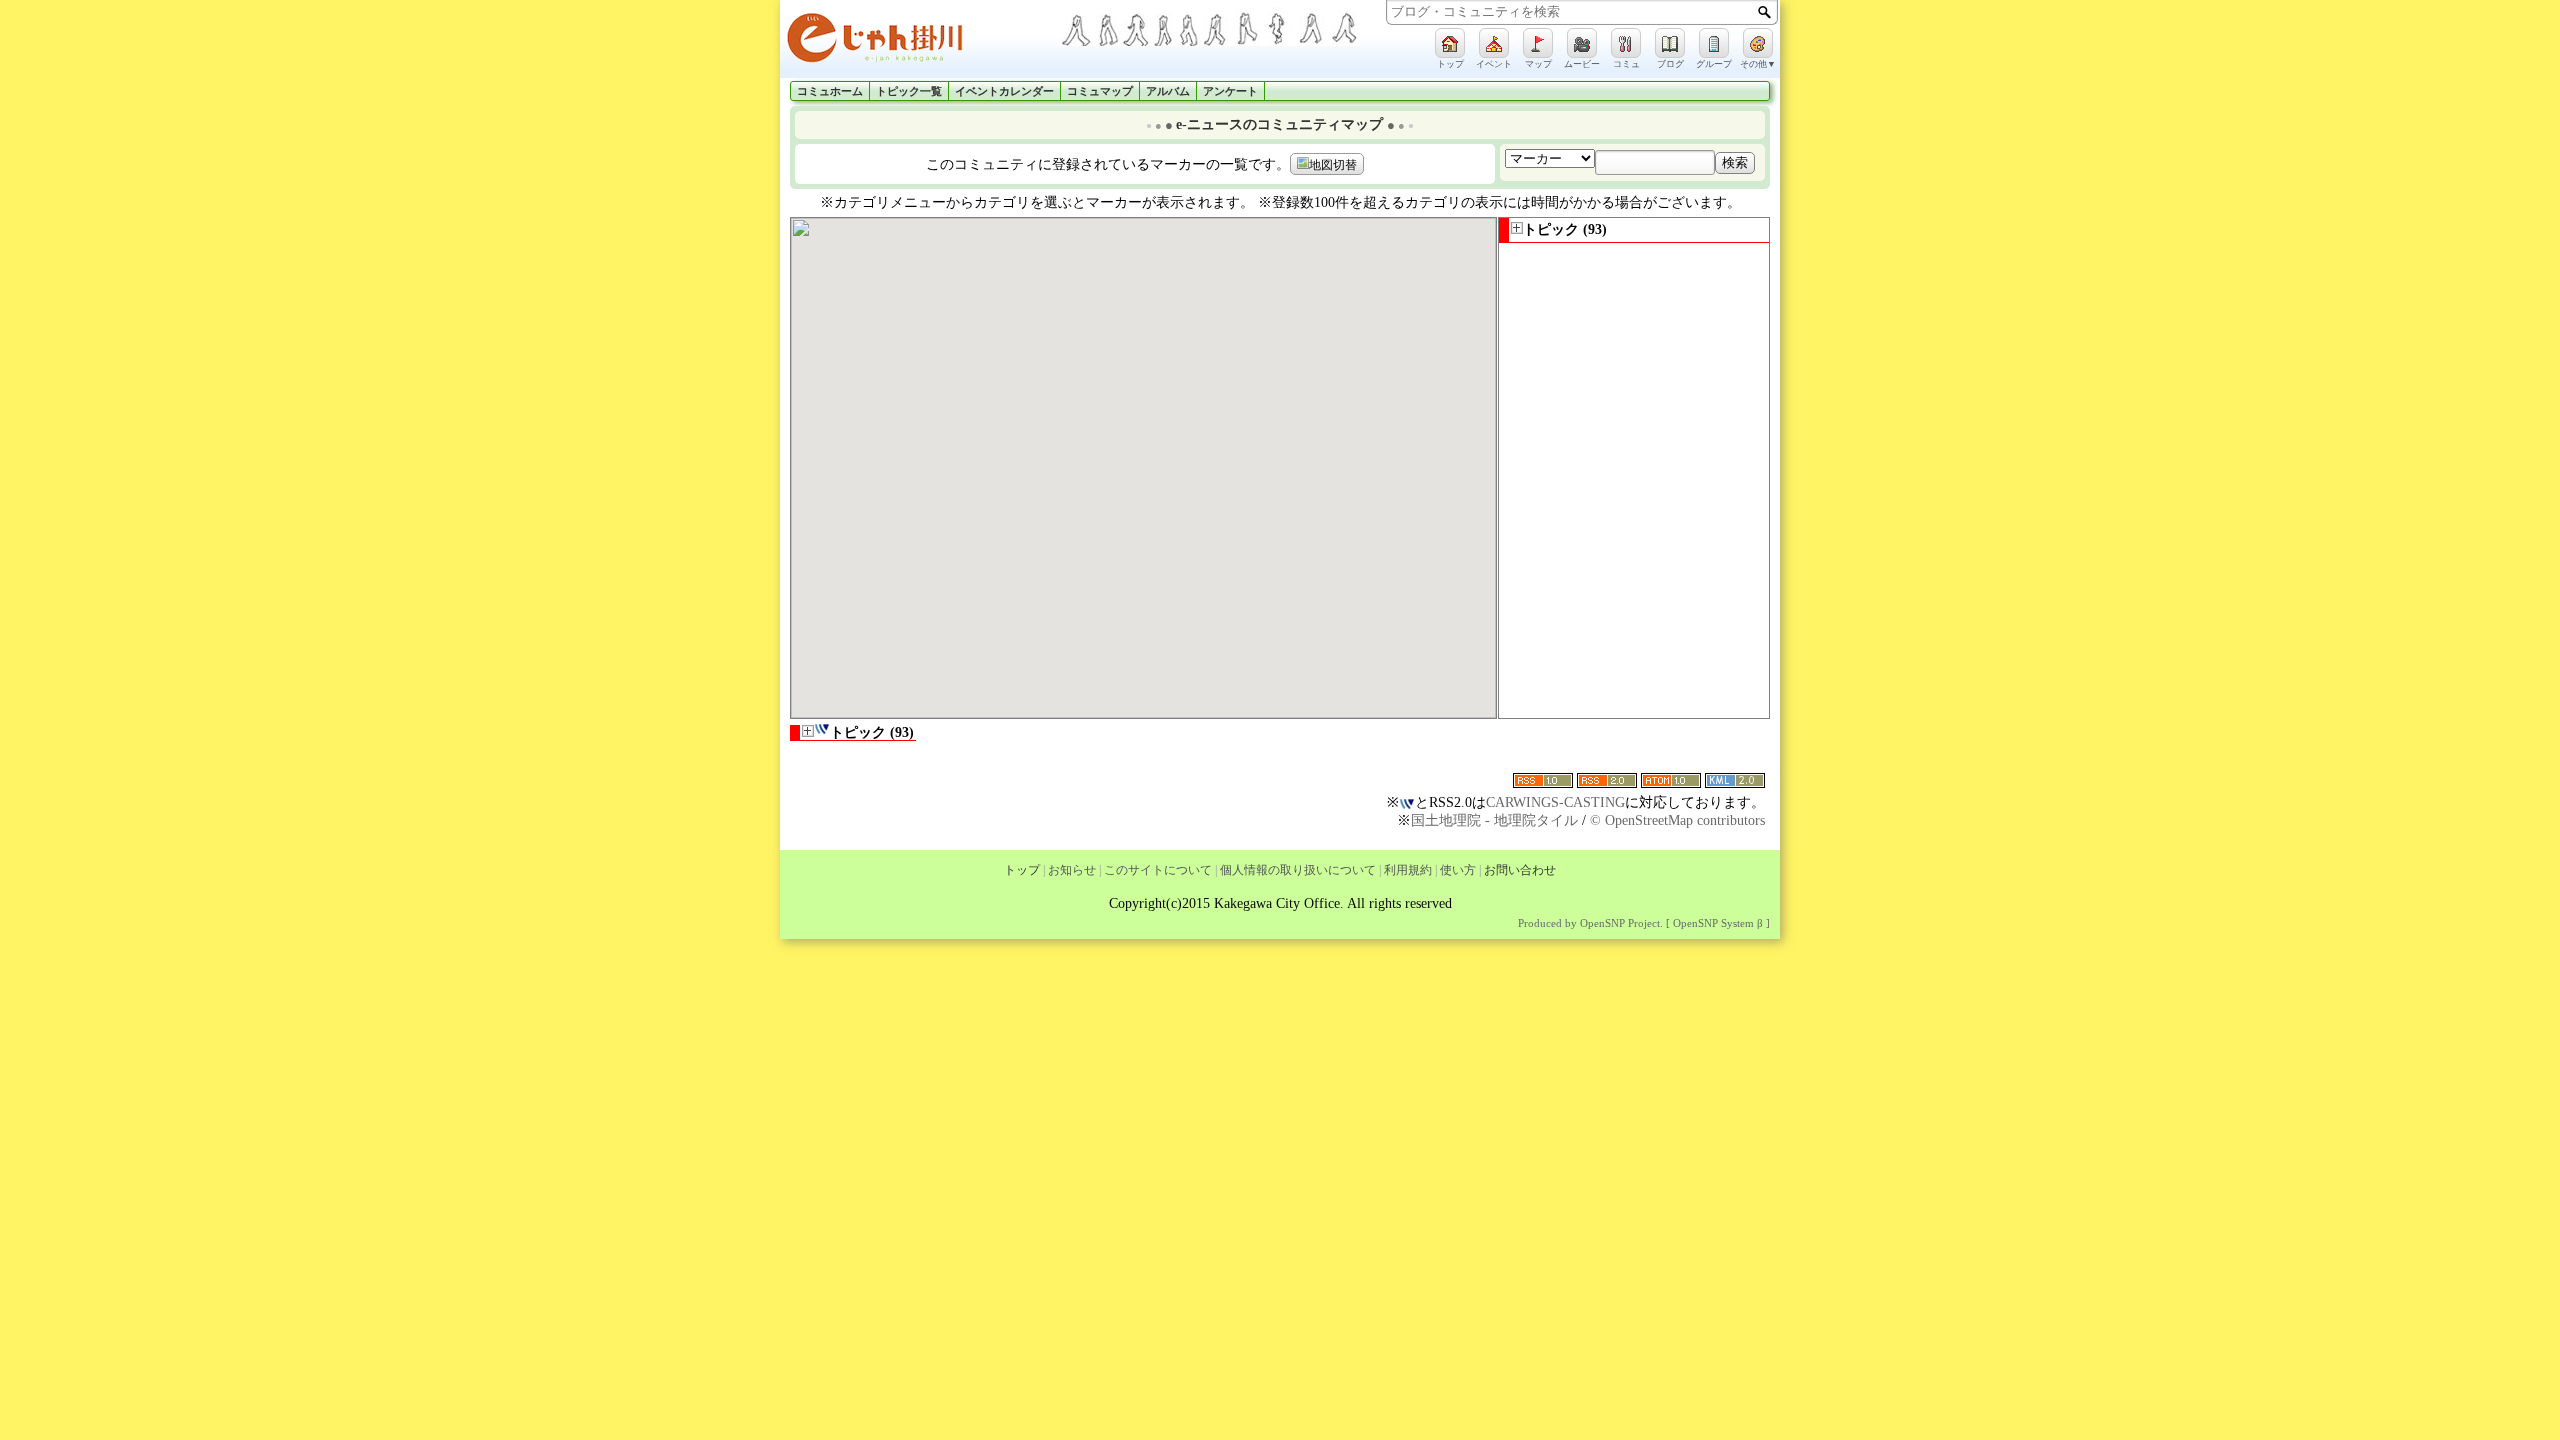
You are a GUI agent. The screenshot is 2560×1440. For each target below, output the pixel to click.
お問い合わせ (1520, 870)
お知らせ (1072, 870)
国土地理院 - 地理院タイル (1494, 820)
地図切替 (1333, 165)
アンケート (1230, 91)
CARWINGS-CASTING (1555, 802)
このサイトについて (1158, 870)
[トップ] (1450, 43)
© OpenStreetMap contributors (1677, 820)
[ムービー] (1582, 43)
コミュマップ (1100, 91)
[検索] (1764, 12)
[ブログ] (1670, 43)
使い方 (1458, 870)
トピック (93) (1565, 229)
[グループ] (1714, 43)
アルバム (1168, 91)
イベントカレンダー (1004, 91)
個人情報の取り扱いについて (1298, 870)
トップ (1022, 870)
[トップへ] (920, 41)
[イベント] (1494, 43)
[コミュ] (1626, 43)
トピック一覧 (909, 91)
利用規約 (1408, 870)
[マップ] (1538, 43)
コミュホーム (830, 91)
